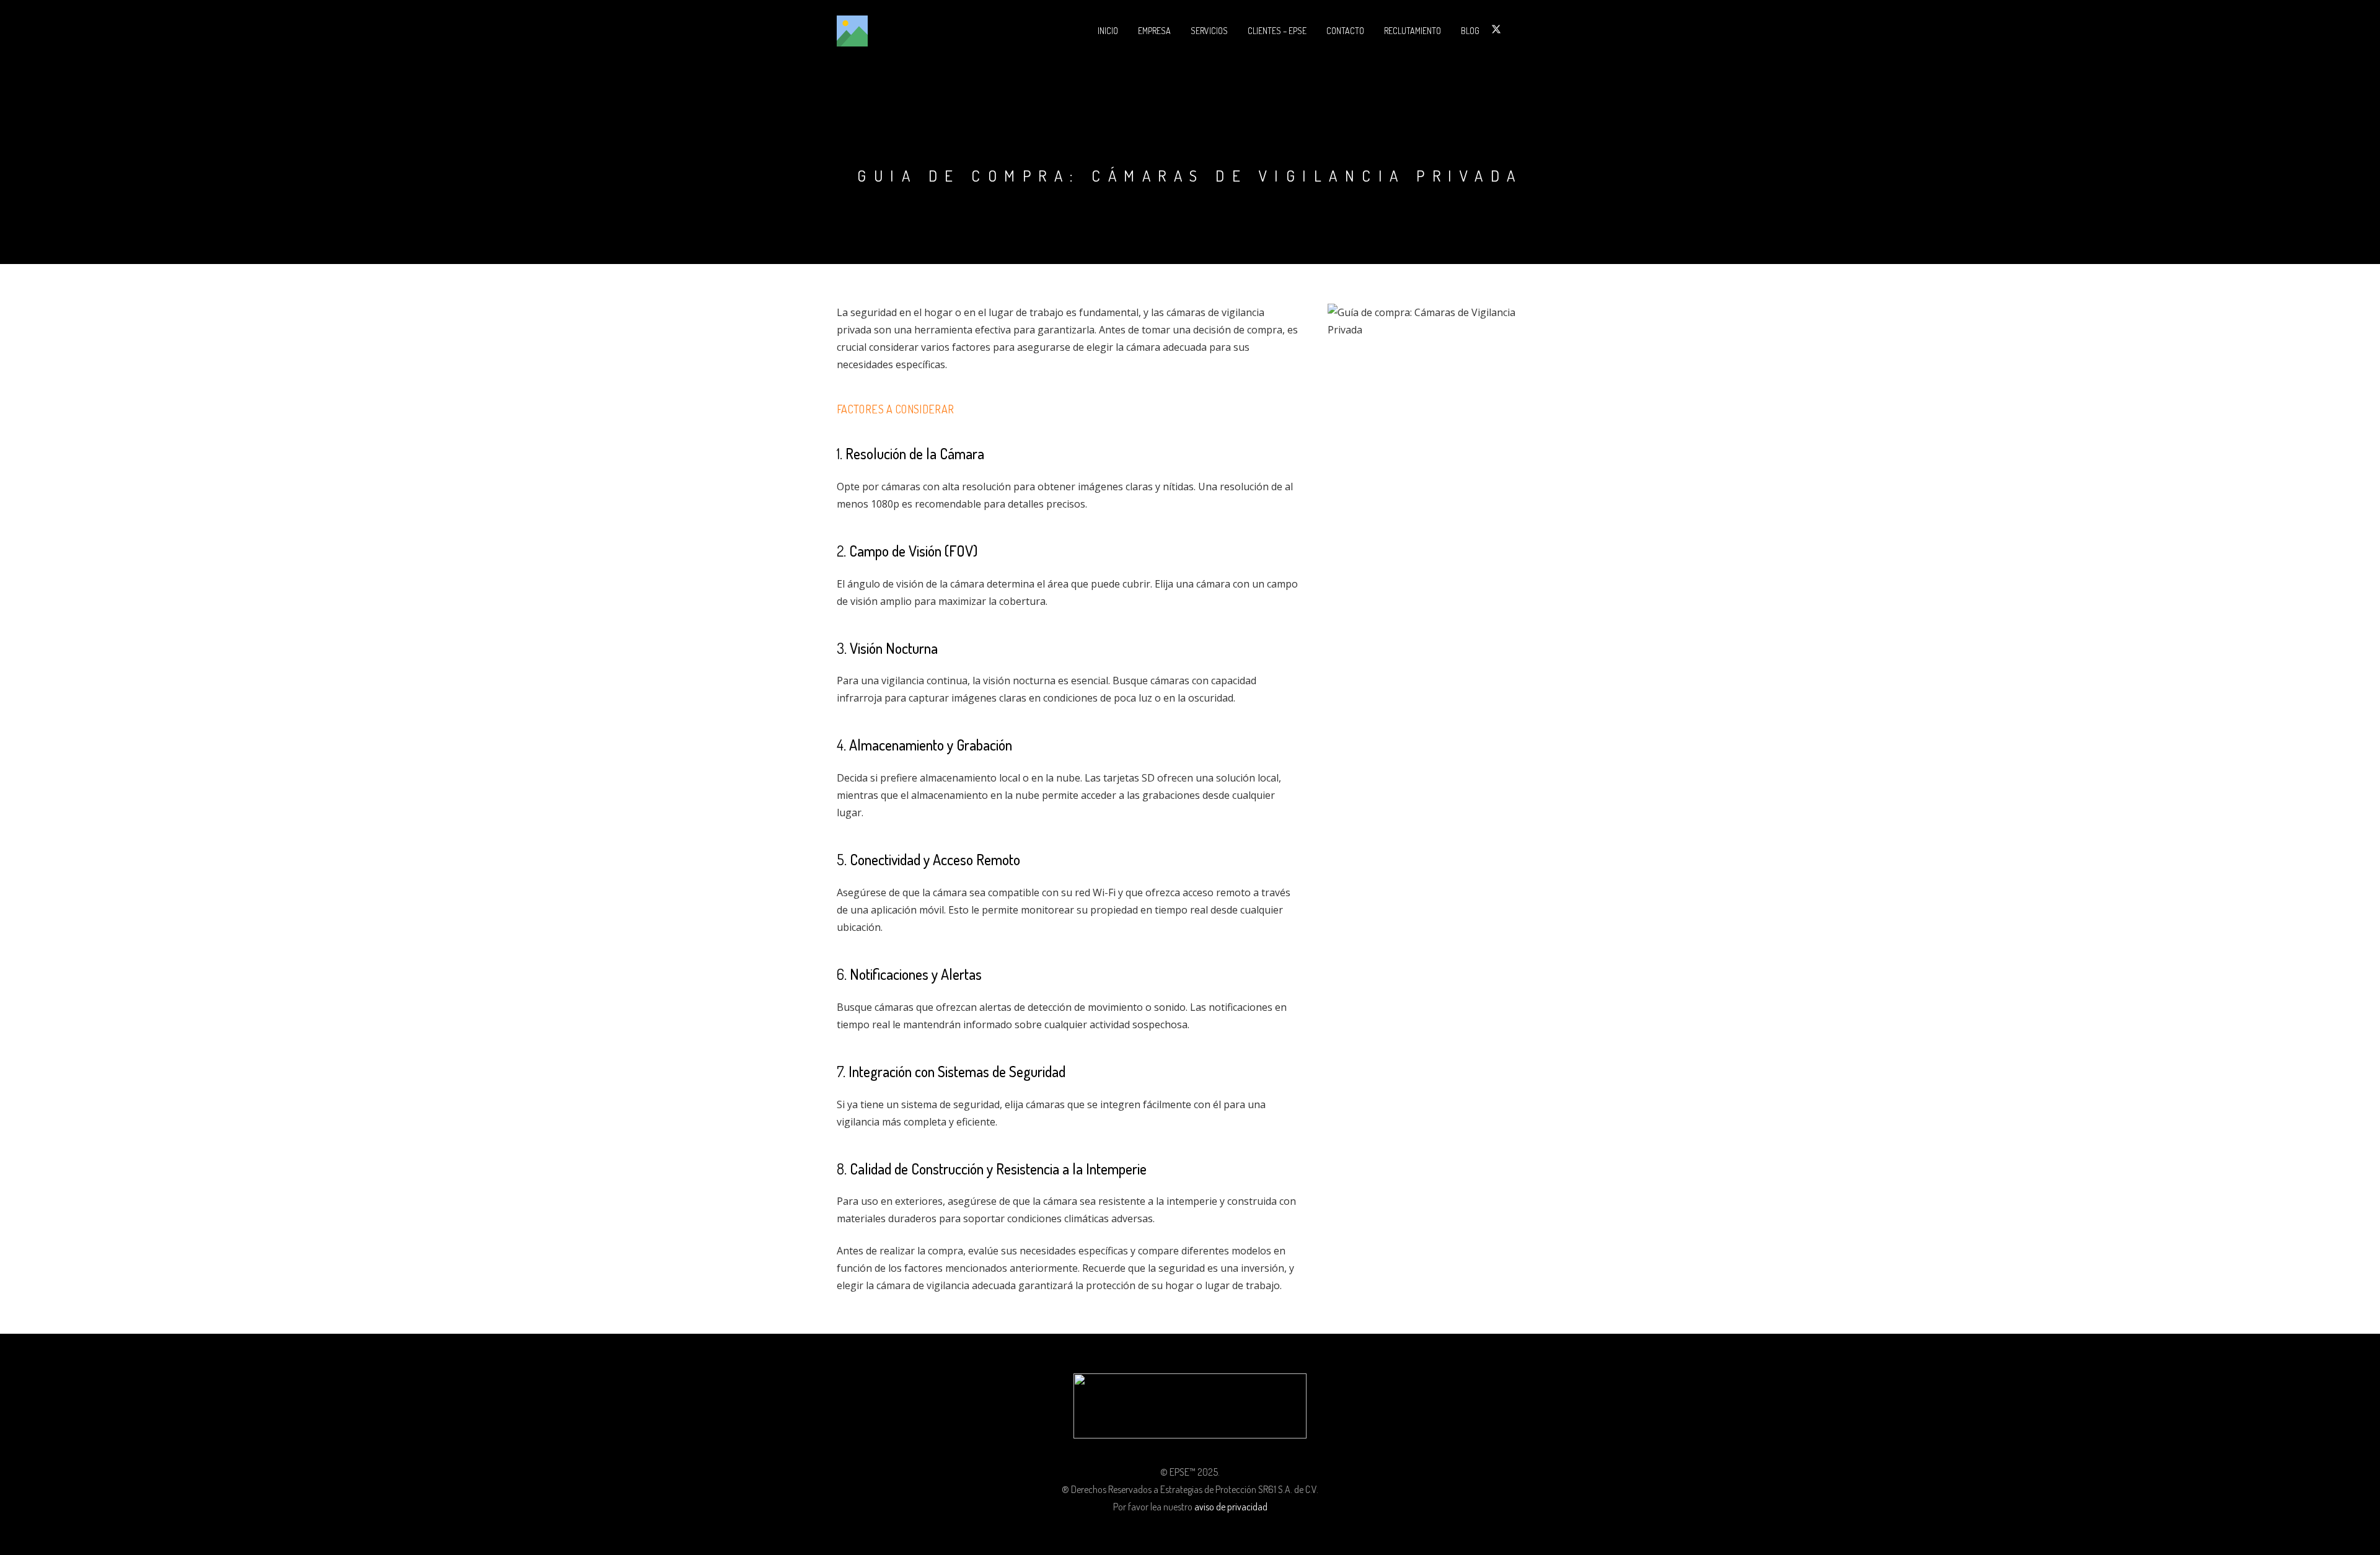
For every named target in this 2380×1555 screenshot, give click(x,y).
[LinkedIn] (1511, 29)
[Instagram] (1525, 30)
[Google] (1540, 29)
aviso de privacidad (1231, 1507)
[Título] (852, 31)
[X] (1496, 29)
